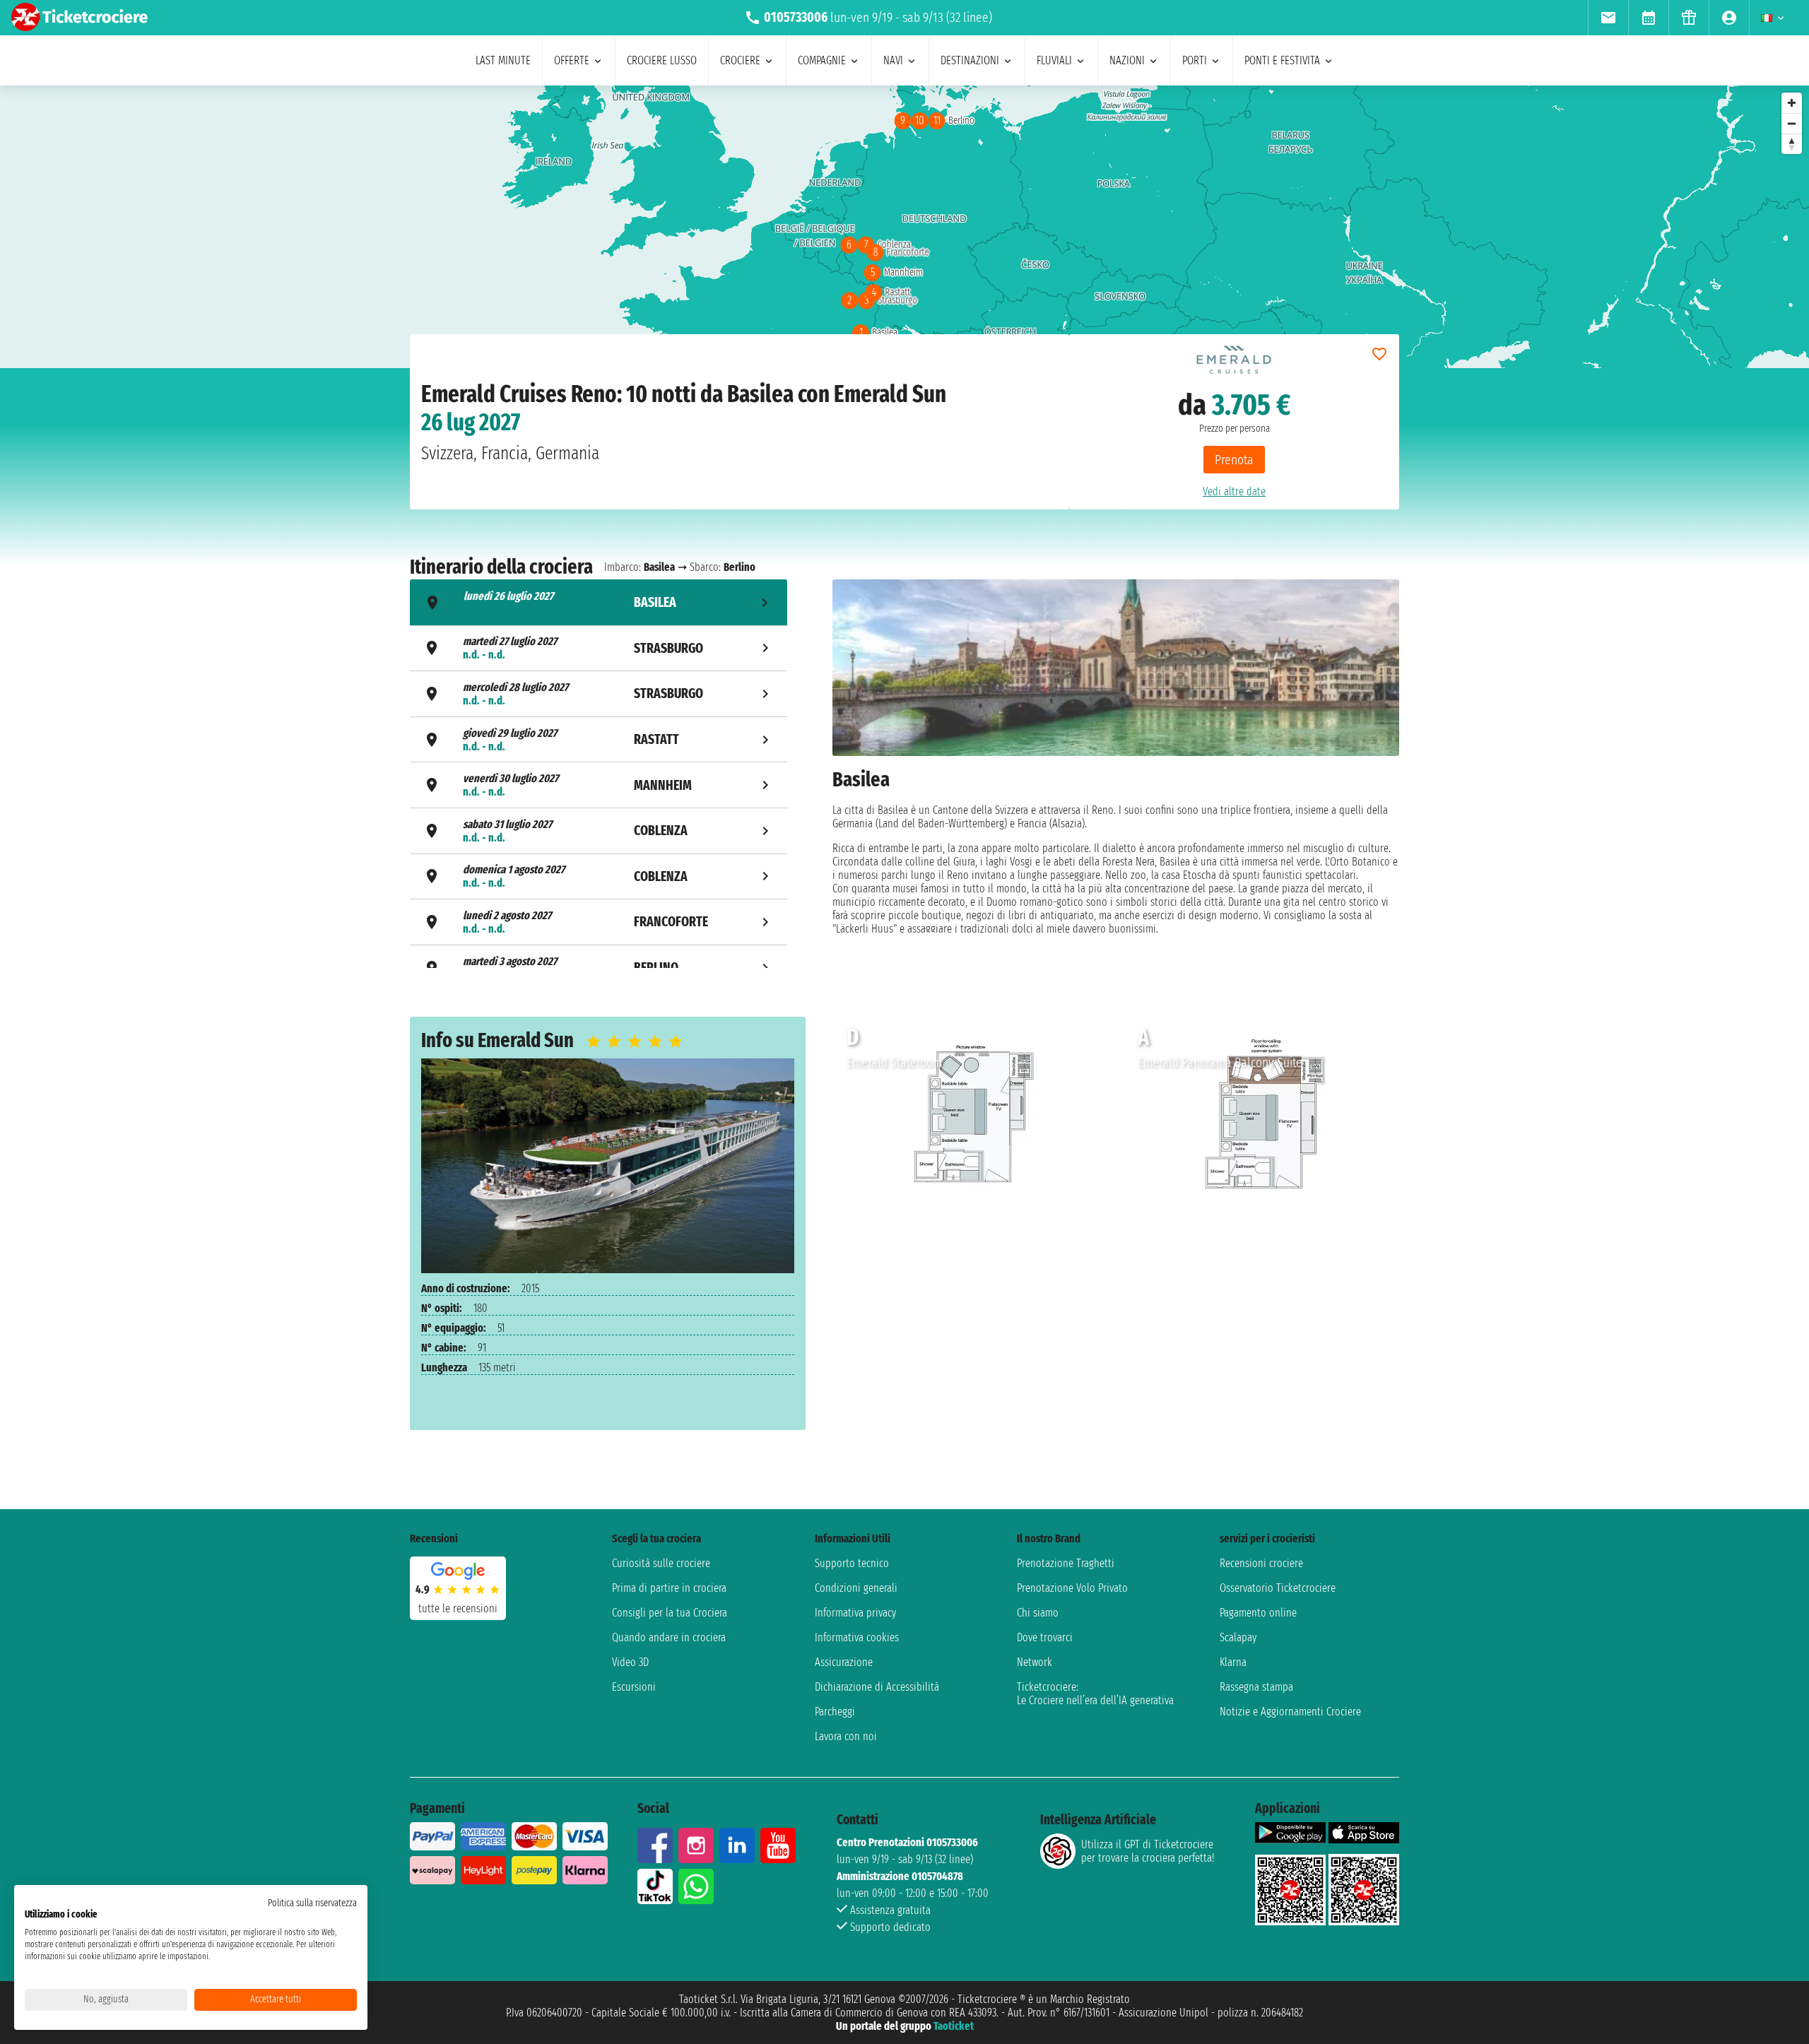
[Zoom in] (1792, 103)
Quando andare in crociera (669, 1637)
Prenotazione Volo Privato (1072, 1588)
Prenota (1234, 460)
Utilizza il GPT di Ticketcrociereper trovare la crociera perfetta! (1148, 1851)
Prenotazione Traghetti (1066, 1563)
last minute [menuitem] (503, 60)
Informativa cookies (857, 1637)
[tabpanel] (1116, 775)
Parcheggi (835, 1712)
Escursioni (634, 1687)
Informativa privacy (855, 1613)
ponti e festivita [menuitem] (1282, 60)
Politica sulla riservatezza (312, 1903)
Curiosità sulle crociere (661, 1563)
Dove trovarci (1045, 1637)
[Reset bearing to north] (1792, 144)
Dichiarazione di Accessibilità (877, 1687)
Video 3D (630, 1662)
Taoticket (954, 2026)
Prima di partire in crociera (669, 1588)
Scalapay (1238, 1637)
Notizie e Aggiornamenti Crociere (1290, 1712)
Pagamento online (1258, 1613)
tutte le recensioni (458, 1608)
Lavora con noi (846, 1736)
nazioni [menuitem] (1127, 60)
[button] (1091, 1114)
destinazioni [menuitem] (970, 60)
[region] (904, 227)
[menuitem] (1608, 18)
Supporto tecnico (852, 1563)
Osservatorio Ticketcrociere (1278, 1588)
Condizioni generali (856, 1588)
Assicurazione (844, 1662)
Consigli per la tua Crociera (670, 1613)
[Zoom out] (1792, 123)
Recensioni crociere (1261, 1563)
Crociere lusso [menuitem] (662, 60)
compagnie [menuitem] (822, 60)
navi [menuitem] (893, 60)
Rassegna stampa (1256, 1687)
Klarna (1233, 1662)
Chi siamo (1038, 1613)
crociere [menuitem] (740, 60)
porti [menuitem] (1195, 60)
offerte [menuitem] (572, 60)
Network (1035, 1662)
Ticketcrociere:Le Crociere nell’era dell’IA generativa (1095, 1694)
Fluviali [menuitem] (1054, 60)
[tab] (599, 602)
